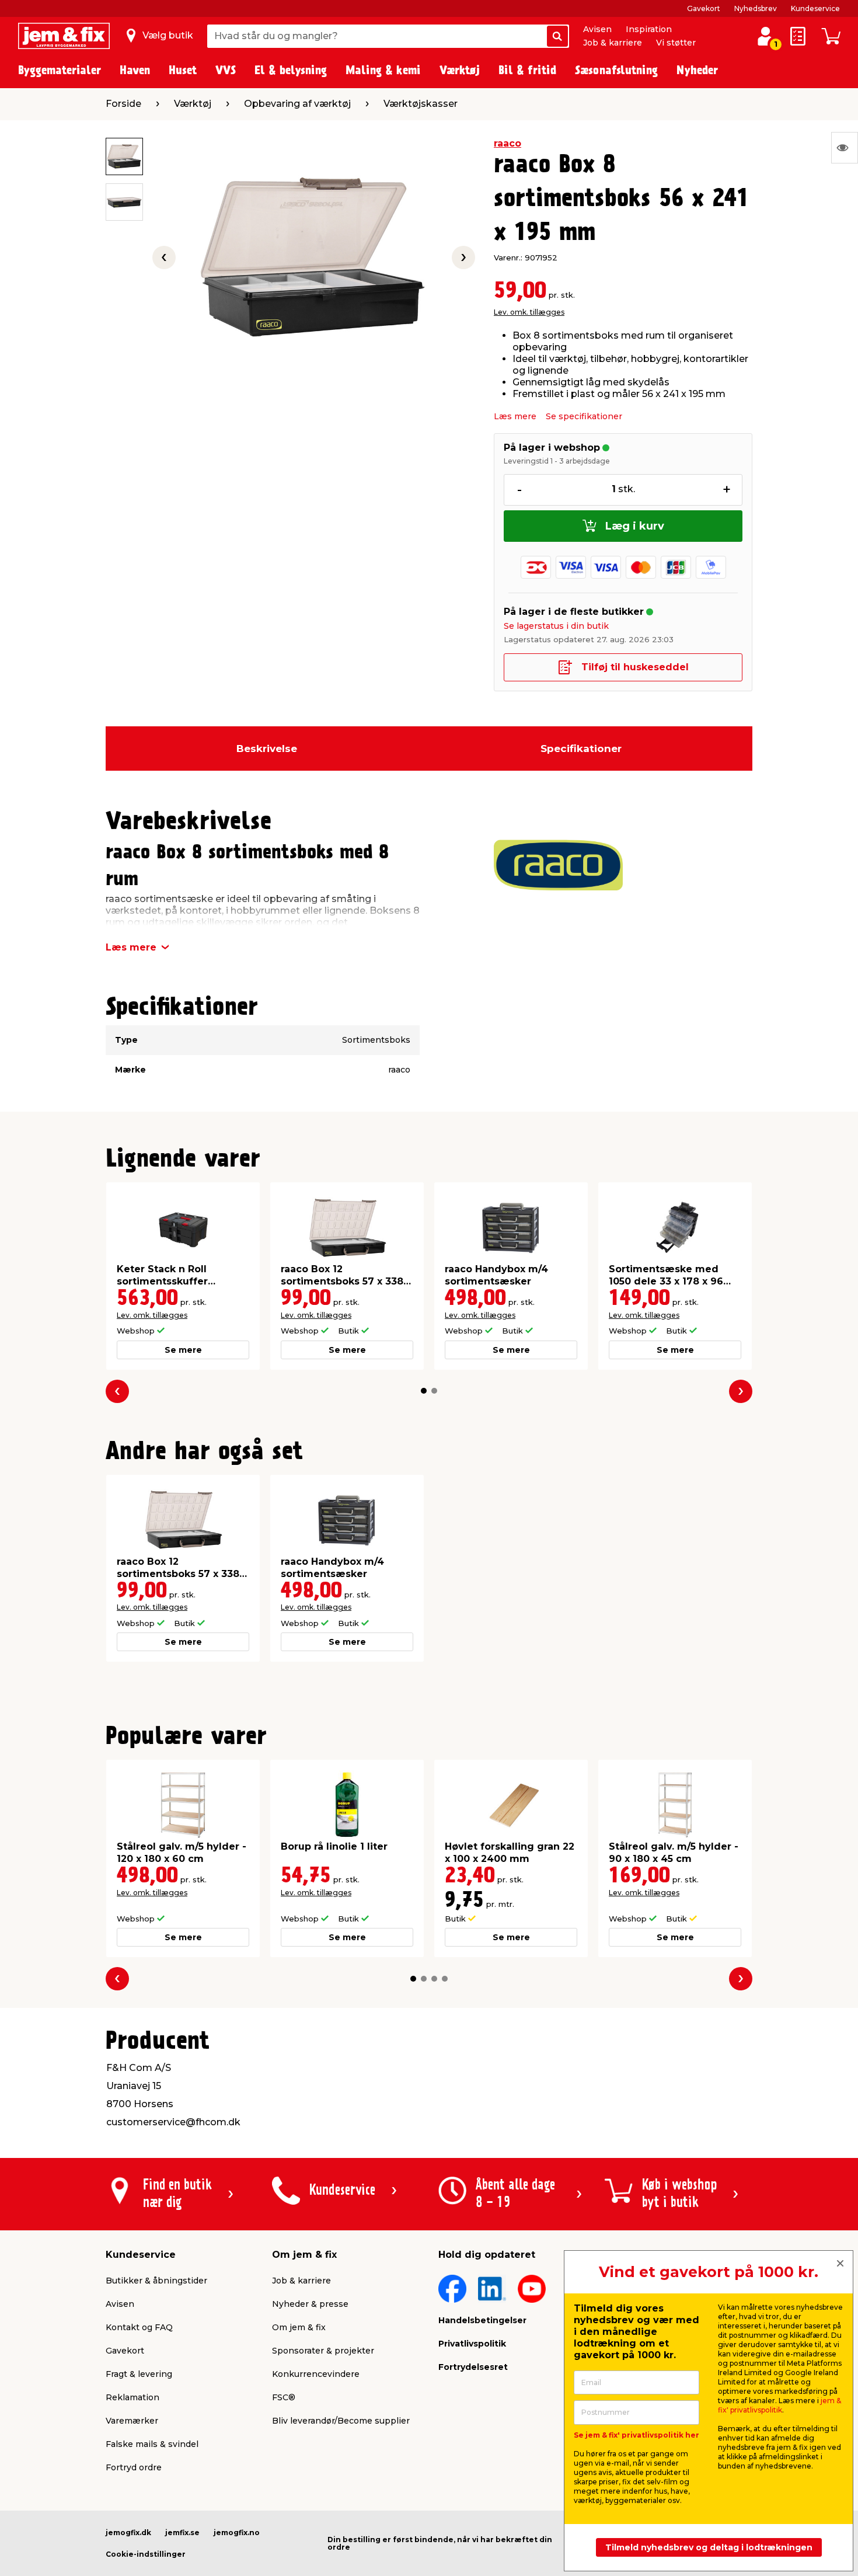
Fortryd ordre (134, 2467)
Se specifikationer (584, 416)
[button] (424, 1391)
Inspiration (649, 29)
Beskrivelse (267, 749)
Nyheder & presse (310, 2304)
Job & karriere (613, 43)
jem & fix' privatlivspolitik (779, 2405)
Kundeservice (815, 8)
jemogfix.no (237, 2533)
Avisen (597, 29)
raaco (508, 143)
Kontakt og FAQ (139, 2327)
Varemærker (132, 2421)
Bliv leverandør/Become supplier (341, 2421)
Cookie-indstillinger (146, 2554)
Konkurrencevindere (316, 2374)
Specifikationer (581, 749)
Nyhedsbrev (756, 8)
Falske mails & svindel (152, 2444)
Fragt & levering (139, 2374)
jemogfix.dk (128, 2533)
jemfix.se (182, 2533)
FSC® (284, 2397)
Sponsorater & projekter (323, 2351)
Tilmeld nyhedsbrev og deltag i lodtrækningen (709, 2547)
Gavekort (704, 8)
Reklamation (132, 2397)
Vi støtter (676, 43)
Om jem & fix (299, 2327)
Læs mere (515, 416)
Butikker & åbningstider (156, 2281)
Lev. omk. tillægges (529, 312)
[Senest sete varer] (845, 148)
